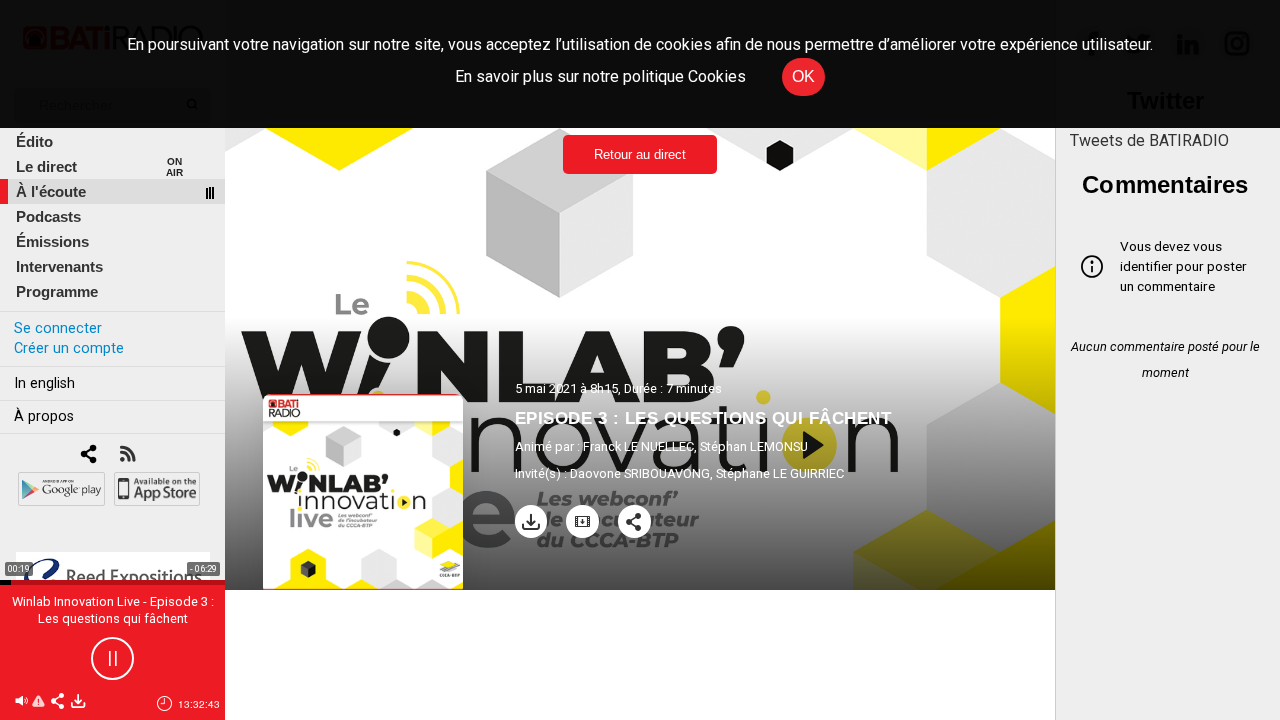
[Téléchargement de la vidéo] (582, 521)
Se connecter (58, 328)
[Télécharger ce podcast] (78, 702)
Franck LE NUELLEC (638, 446)
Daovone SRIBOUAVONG (640, 473)
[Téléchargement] (531, 521)
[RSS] (127, 455)
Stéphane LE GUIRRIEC (780, 473)
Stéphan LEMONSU (754, 446)
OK (803, 76)
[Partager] (634, 521)
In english (44, 383)
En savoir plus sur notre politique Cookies (600, 76)
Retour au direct (640, 154)
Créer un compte (69, 348)
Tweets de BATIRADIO (1149, 140)
